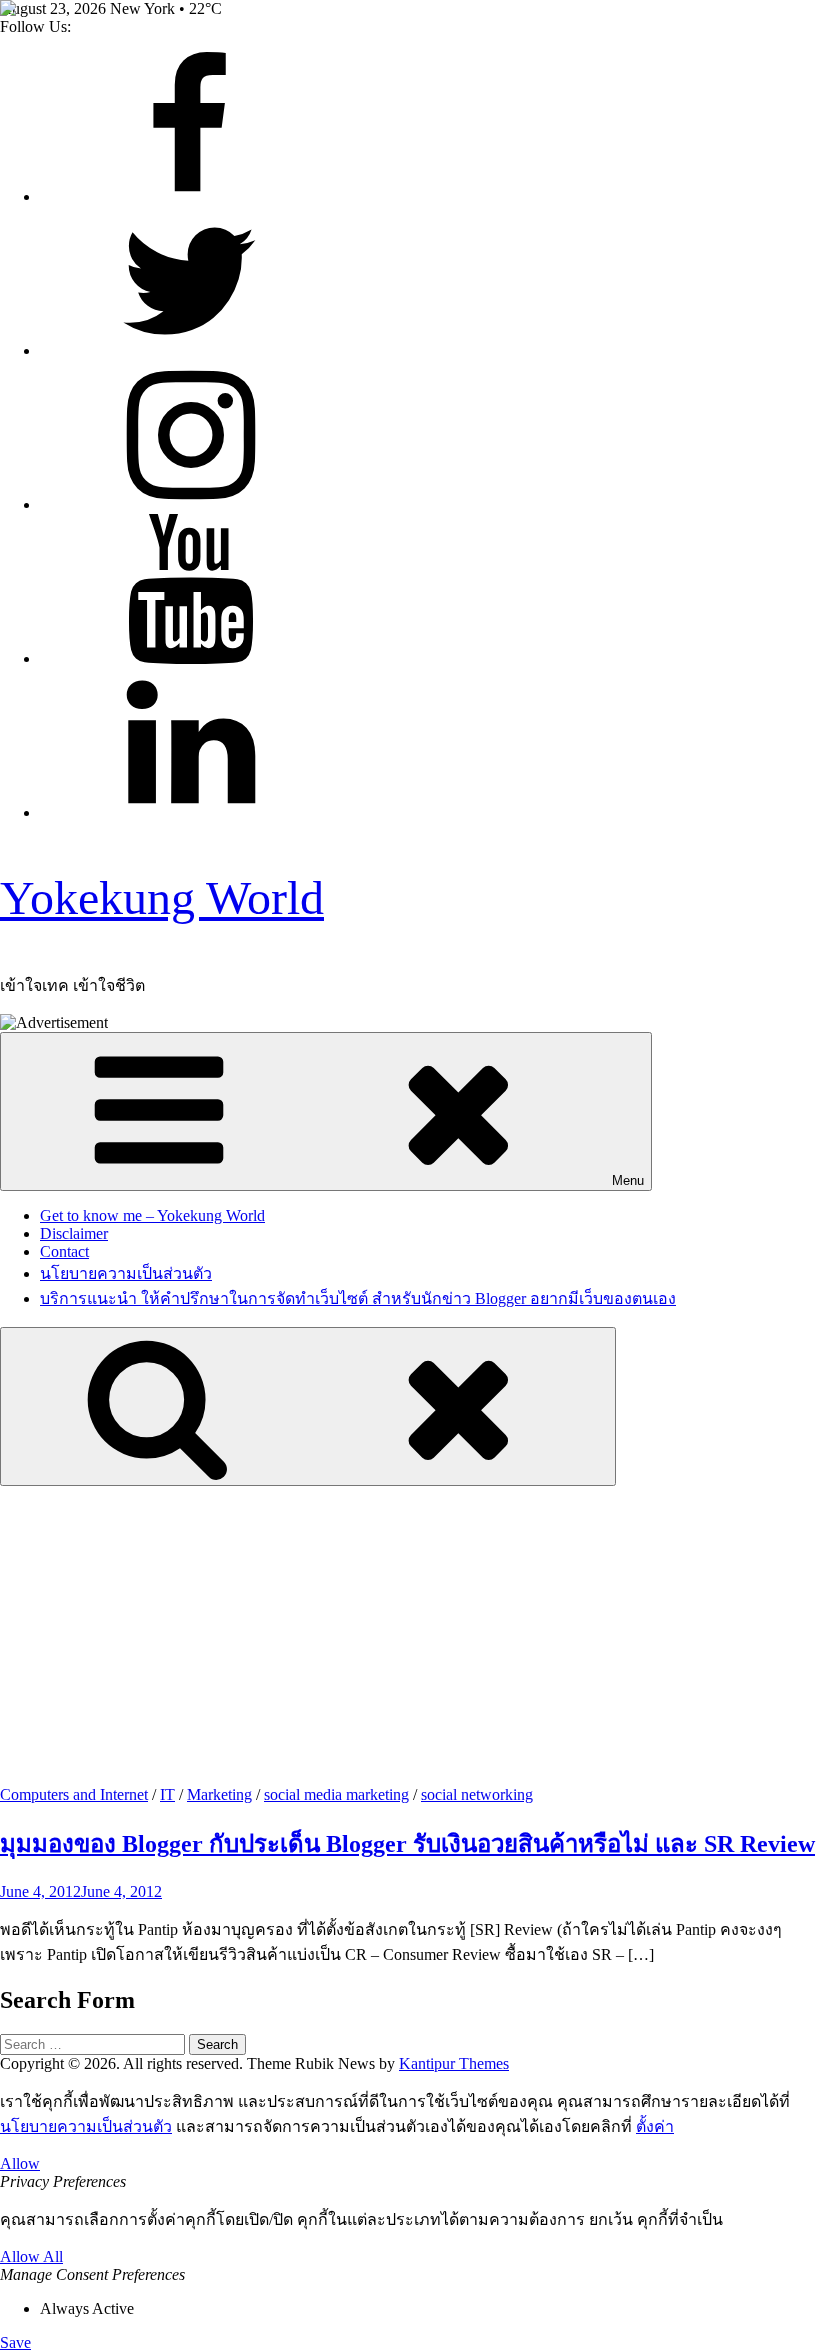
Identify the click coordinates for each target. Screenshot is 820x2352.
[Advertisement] (410, 1636)
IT (167, 1794)
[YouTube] (190, 658)
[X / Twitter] (190, 350)
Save (15, 2342)
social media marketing (336, 1794)
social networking (477, 1794)
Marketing (219, 1794)
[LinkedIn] (190, 812)
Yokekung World (162, 897)
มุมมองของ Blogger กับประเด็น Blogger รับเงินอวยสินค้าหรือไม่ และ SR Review (407, 1844)
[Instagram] (190, 504)
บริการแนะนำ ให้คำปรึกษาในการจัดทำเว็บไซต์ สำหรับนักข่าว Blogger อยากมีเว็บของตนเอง (358, 1298)
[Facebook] (190, 196)
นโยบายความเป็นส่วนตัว (126, 1273)
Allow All (31, 2256)
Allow (20, 2163)
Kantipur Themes (454, 2063)
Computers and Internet (74, 1794)
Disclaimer (74, 1233)
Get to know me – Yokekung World (152, 1215)
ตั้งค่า (655, 2126)
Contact (64, 1251)
